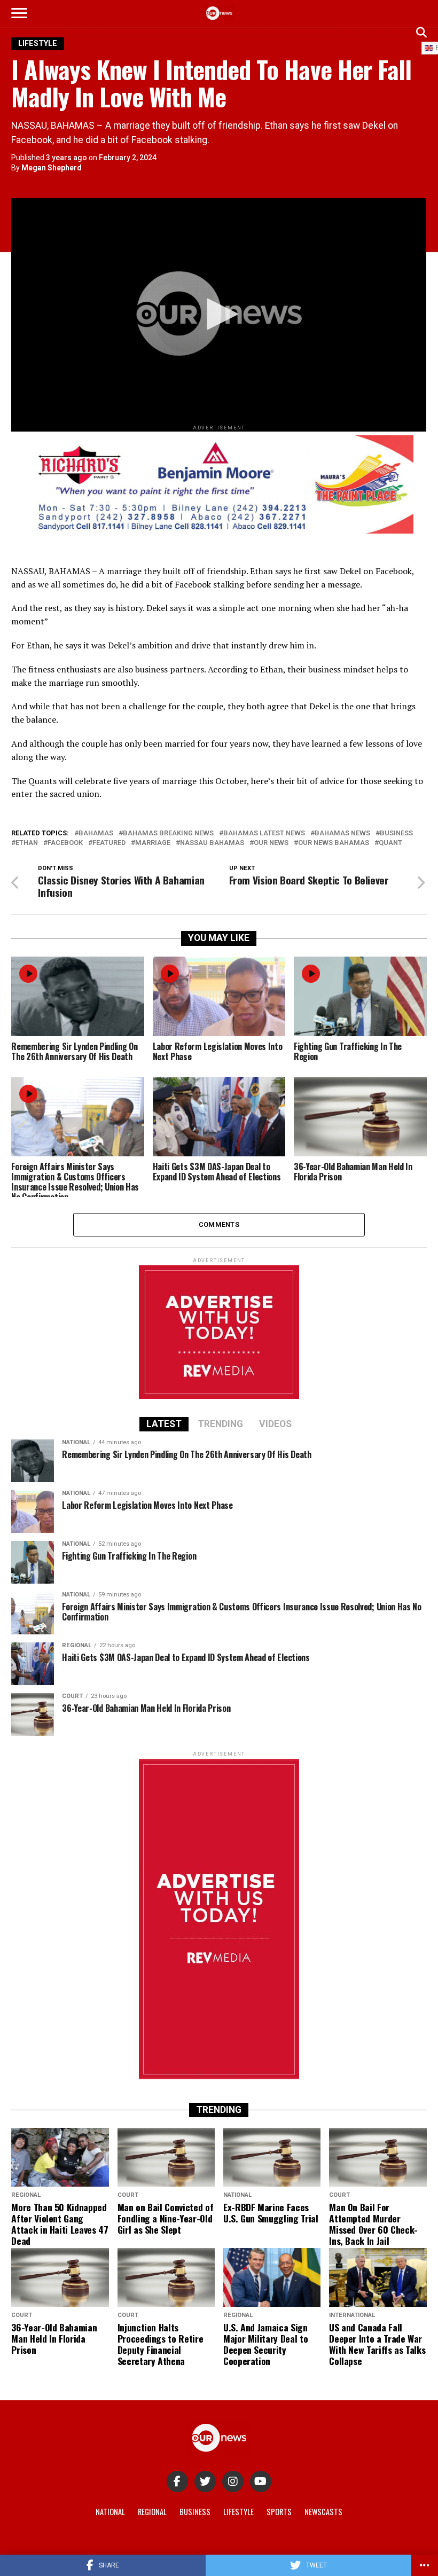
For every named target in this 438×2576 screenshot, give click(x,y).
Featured (109, 843)
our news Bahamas (334, 843)
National (110, 2512)
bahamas (96, 833)
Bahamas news (342, 833)
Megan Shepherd (52, 168)
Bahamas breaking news (168, 833)
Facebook (65, 843)
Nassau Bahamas (212, 843)
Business (396, 833)
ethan (27, 843)
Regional (152, 2512)
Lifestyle (238, 2512)
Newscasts (323, 2512)
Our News (271, 843)
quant (390, 843)
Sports (279, 2512)
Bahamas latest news (264, 833)
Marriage (153, 843)
